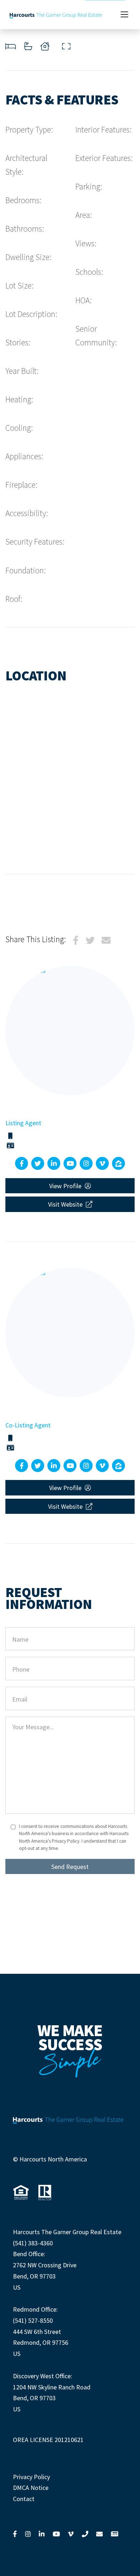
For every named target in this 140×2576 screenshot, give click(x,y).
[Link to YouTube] (56, 2534)
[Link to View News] (115, 2534)
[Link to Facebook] (15, 2534)
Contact (24, 2499)
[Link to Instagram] (28, 2534)
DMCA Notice (31, 2488)
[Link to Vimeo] (71, 2534)
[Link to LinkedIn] (42, 2534)
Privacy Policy (31, 2477)
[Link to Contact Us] (99, 2534)
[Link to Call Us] (85, 2534)
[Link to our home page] (56, 15)
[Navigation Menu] (124, 15)
